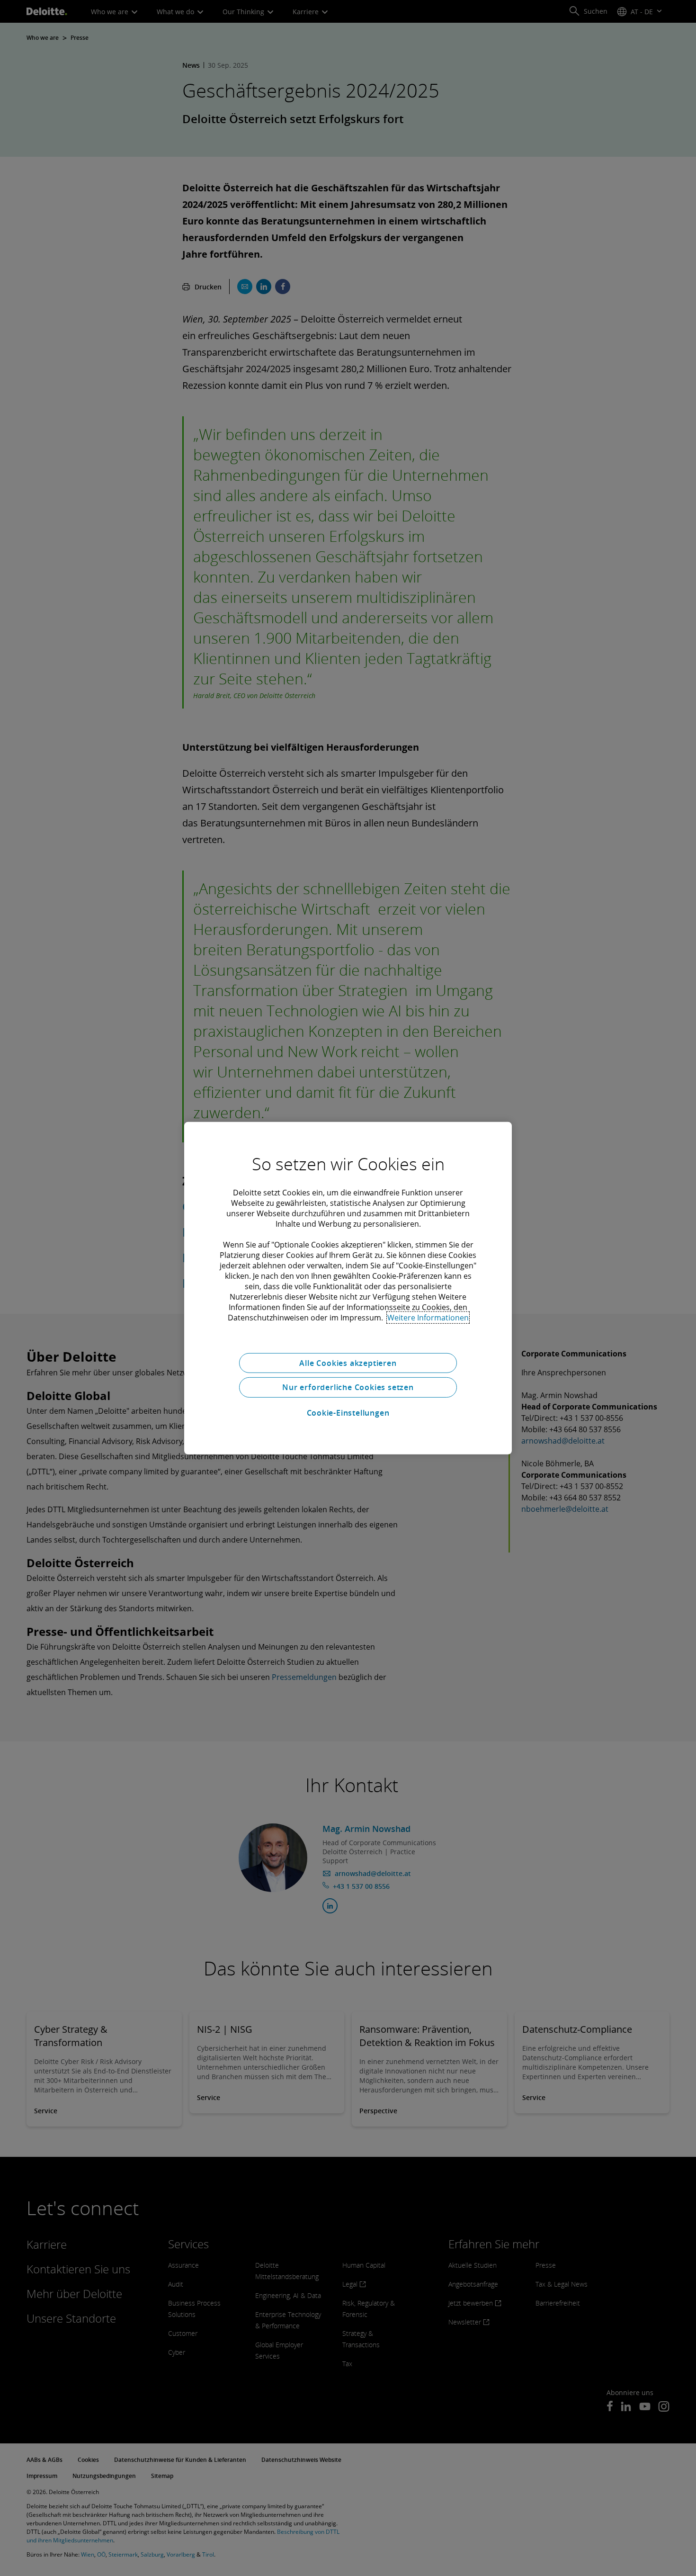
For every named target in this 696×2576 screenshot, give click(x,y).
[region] (348, 1288)
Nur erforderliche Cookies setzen (348, 1387)
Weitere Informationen (428, 1317)
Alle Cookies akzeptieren (348, 1363)
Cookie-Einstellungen (348, 1413)
